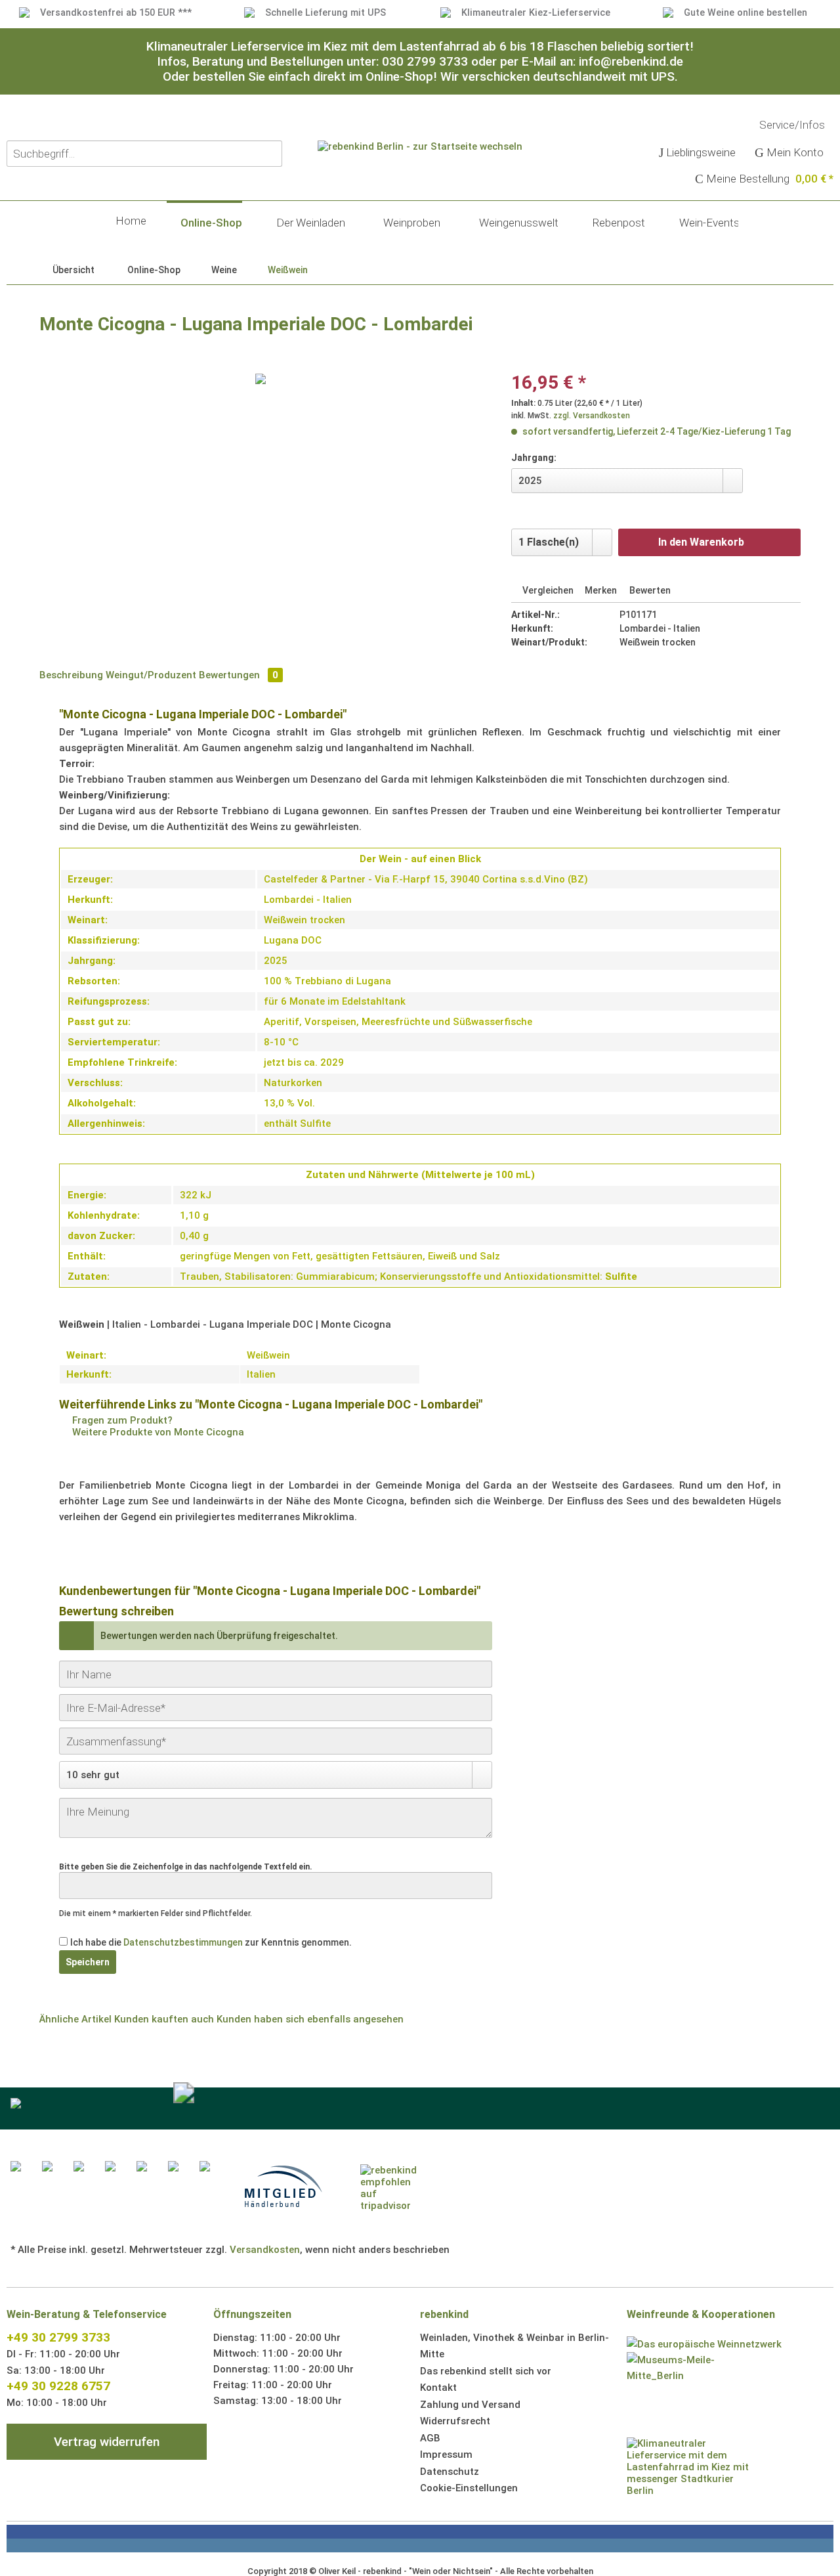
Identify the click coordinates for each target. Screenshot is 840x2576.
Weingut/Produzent (151, 675)
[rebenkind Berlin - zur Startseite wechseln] (420, 190)
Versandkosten (265, 2250)
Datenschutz (450, 2472)
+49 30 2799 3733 (58, 2337)
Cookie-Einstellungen (469, 2488)
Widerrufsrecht (455, 2421)
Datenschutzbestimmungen (183, 1942)
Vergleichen (547, 590)
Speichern (88, 1962)
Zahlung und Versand (470, 2405)
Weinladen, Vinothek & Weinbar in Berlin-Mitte (514, 2346)
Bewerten (649, 590)
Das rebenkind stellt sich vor (486, 2371)
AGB (430, 2438)
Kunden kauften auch (164, 2019)
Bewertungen (239, 675)
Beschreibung (71, 675)
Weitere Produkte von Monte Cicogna (157, 1432)
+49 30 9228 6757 (58, 2386)
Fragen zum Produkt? (121, 1420)
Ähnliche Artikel (75, 2019)
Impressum (446, 2455)
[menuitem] (698, 154)
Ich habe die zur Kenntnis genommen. (211, 1942)
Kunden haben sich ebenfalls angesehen (310, 2019)
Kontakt (438, 2388)
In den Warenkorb (701, 542)
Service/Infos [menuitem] (793, 125)
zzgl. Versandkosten (592, 416)
